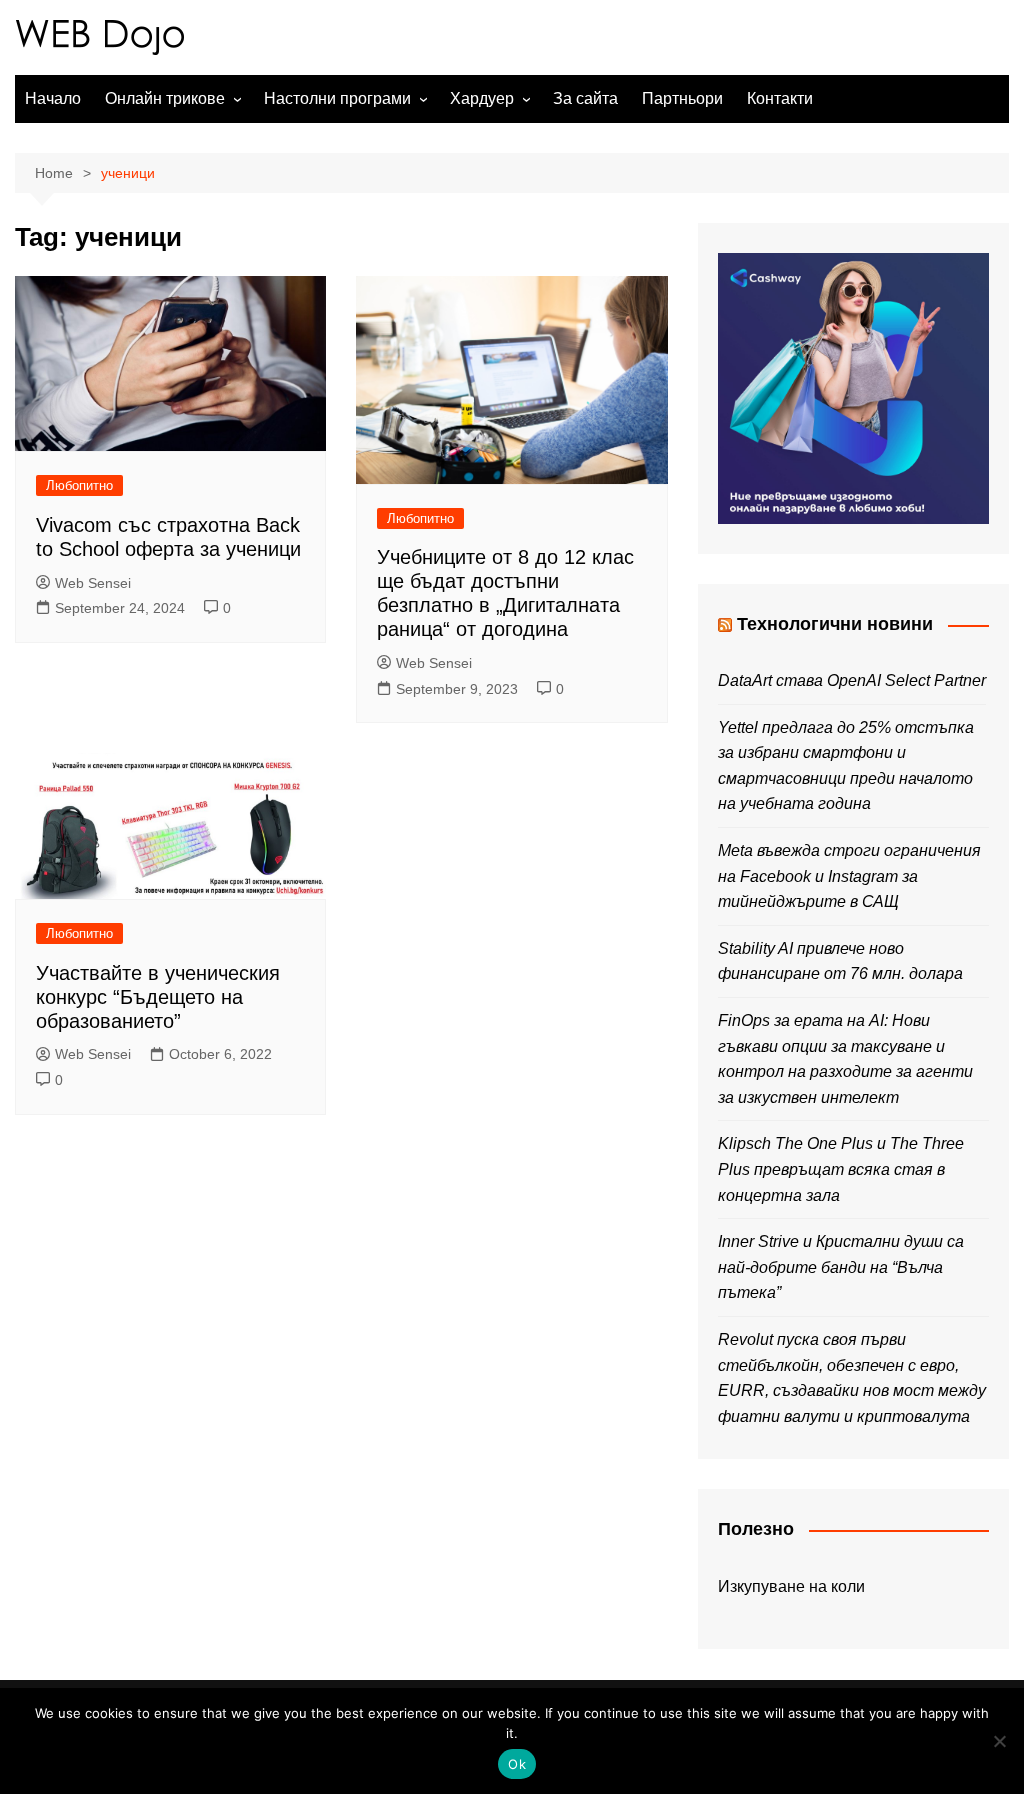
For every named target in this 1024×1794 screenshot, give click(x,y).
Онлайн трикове (165, 98)
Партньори (682, 98)
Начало (53, 98)
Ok (517, 1764)
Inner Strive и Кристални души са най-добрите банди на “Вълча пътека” (841, 1267)
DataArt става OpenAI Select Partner (852, 680)
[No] (999, 1741)
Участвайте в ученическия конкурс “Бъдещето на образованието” (158, 997)
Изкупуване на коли (791, 1586)
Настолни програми (337, 98)
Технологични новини (835, 624)
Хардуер (482, 98)
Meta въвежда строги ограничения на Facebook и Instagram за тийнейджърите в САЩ (849, 876)
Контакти (780, 98)
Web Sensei (93, 583)
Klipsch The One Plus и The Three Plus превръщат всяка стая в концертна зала (841, 1169)
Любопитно (79, 485)
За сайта (585, 98)
